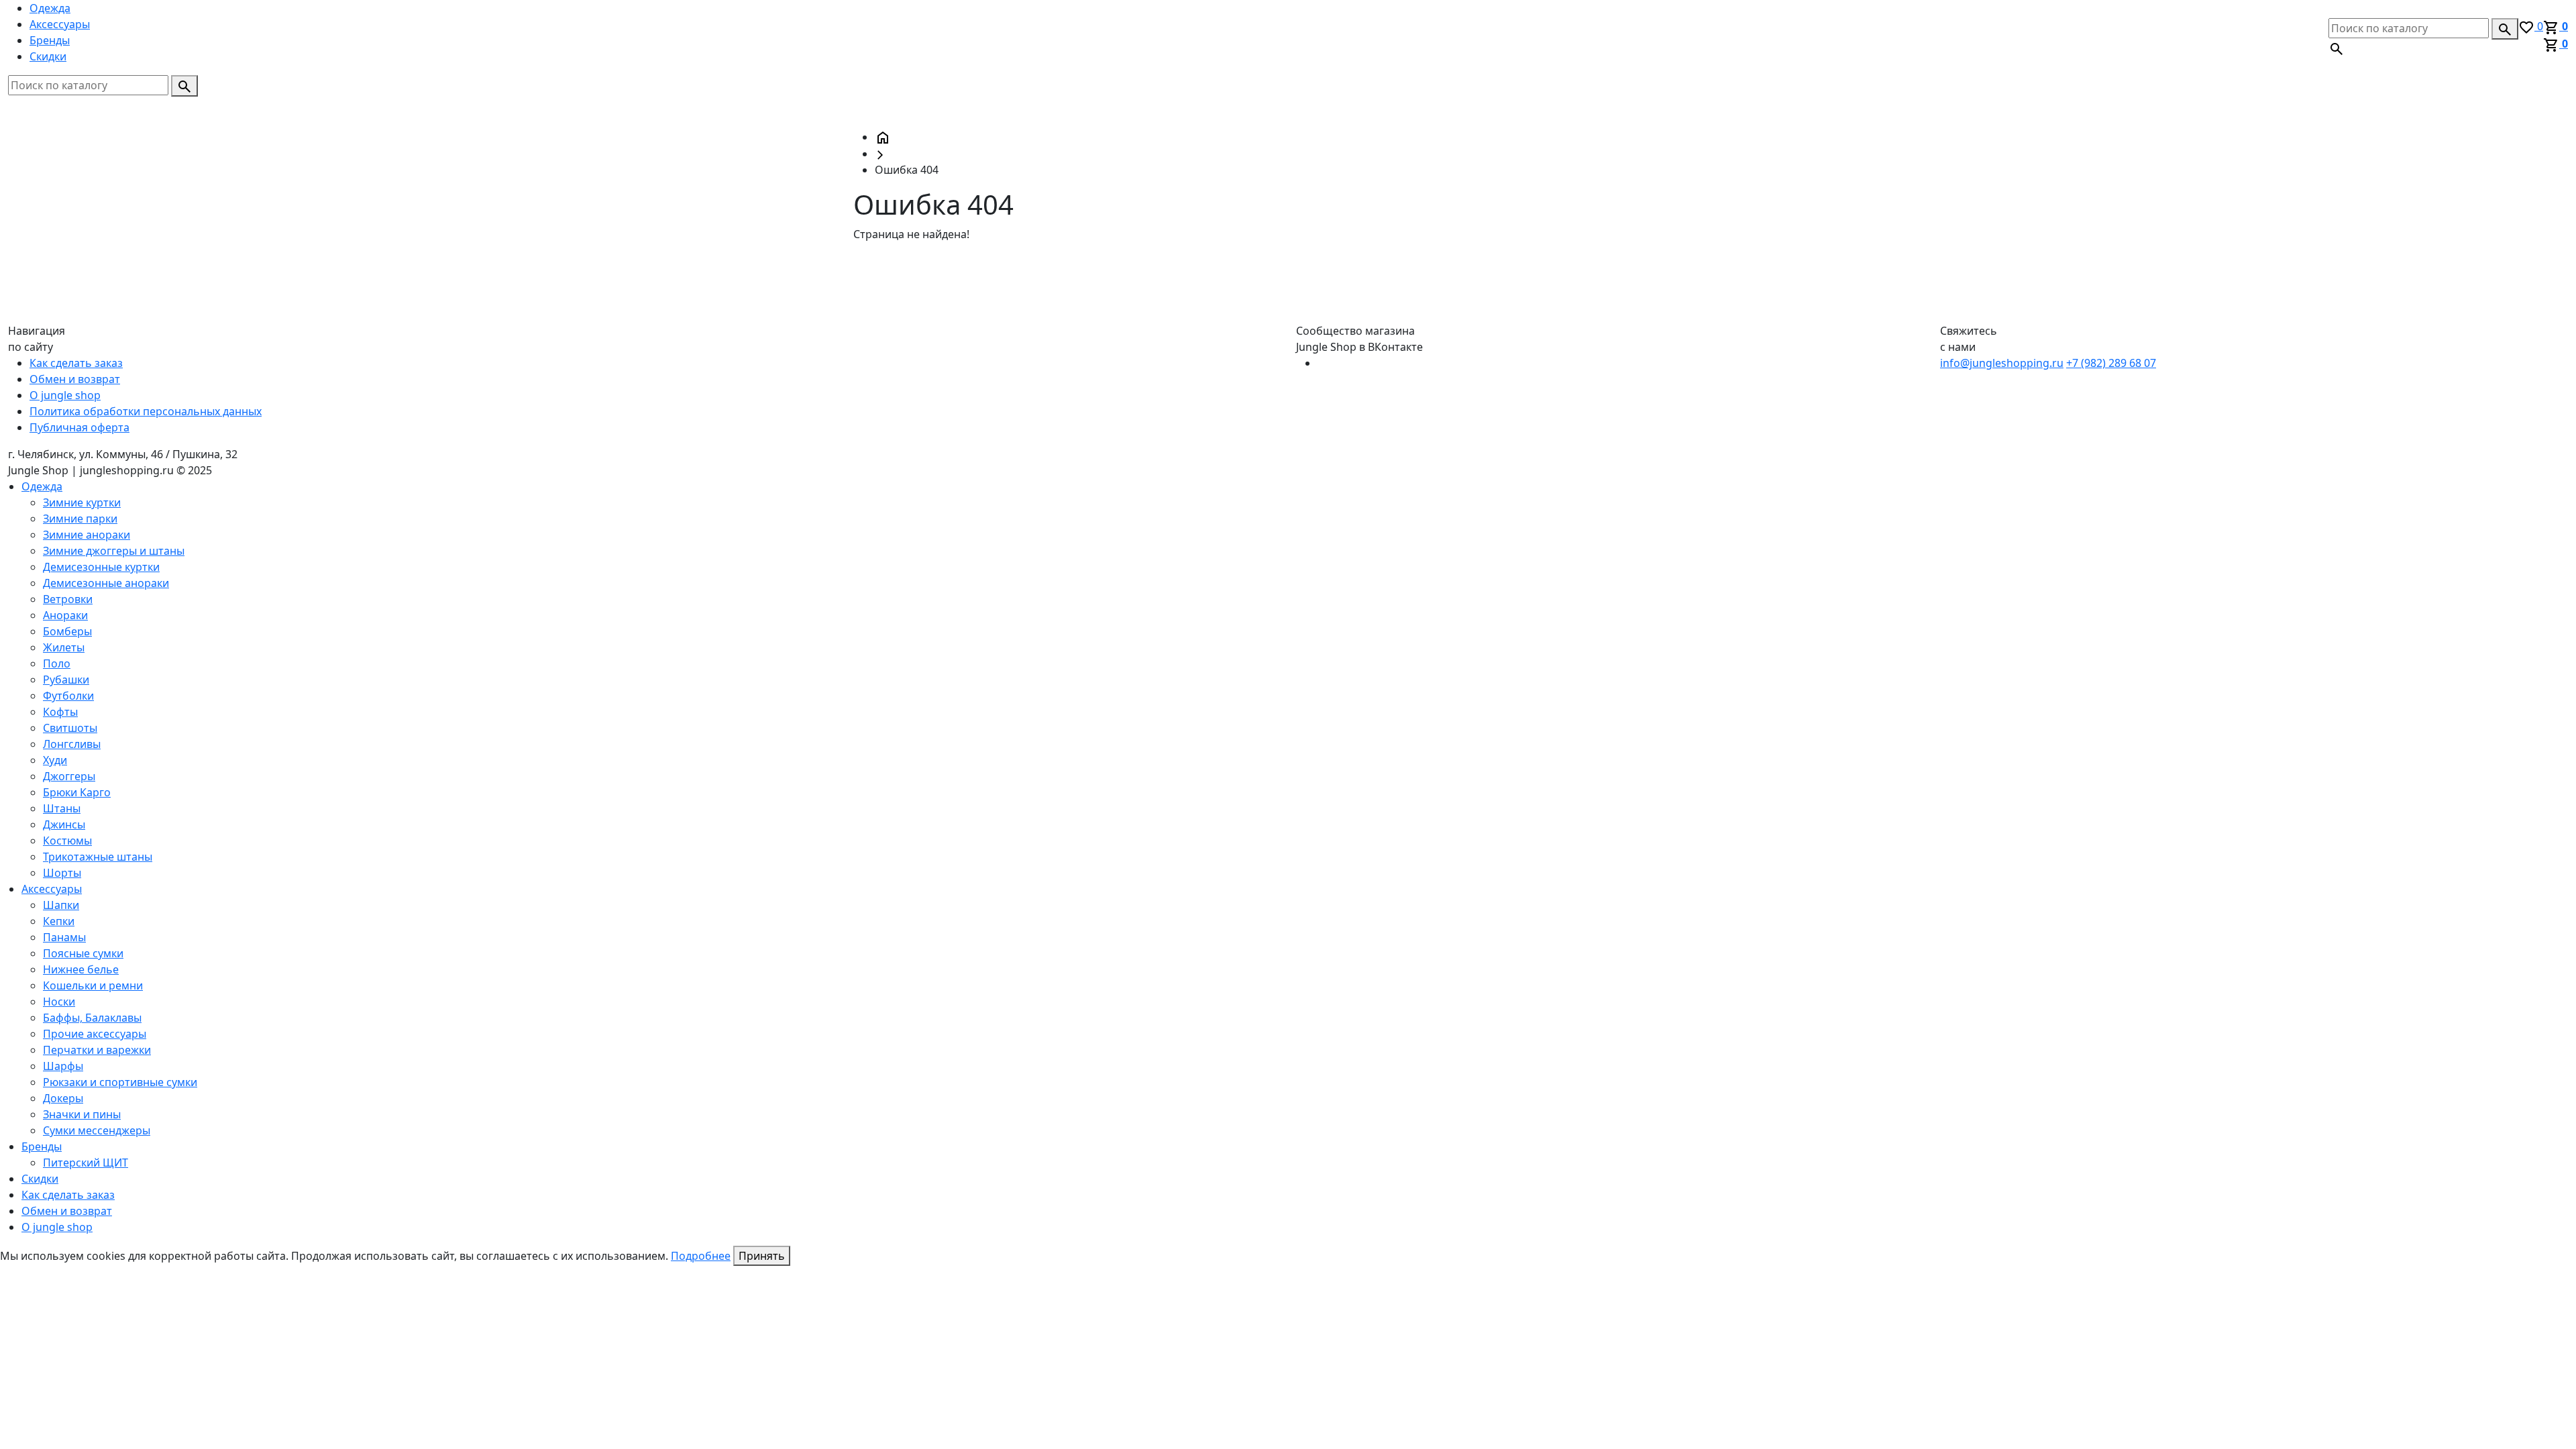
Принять (762, 1256)
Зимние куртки (82, 502)
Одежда (50, 8)
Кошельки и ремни (93, 985)
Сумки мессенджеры (97, 1130)
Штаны (62, 808)
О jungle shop (65, 395)
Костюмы (67, 841)
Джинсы (64, 824)
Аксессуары (60, 24)
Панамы (64, 937)
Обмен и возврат (75, 379)
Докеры (63, 1098)
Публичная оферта (79, 427)
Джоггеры (69, 776)
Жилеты (64, 647)
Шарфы (63, 1066)
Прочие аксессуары (95, 1034)
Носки (59, 1002)
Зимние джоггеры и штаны (114, 551)
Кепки (59, 921)
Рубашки (66, 680)
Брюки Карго (77, 792)
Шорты (62, 873)
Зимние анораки (87, 535)
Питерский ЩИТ (86, 1163)
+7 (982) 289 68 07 (2111, 363)
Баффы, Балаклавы (92, 1018)
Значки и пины (82, 1114)
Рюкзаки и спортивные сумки (120, 1082)
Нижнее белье (81, 969)
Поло (57, 663)
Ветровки (68, 599)
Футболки (68, 696)
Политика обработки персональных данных (146, 411)
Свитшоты (70, 728)
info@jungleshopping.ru (2002, 363)
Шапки (61, 905)
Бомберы (67, 631)
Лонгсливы (72, 744)
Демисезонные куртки (101, 567)
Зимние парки (80, 519)
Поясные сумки (83, 953)
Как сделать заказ (76, 363)
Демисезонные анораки (106, 583)
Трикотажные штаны (98, 857)
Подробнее (701, 1256)
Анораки (65, 615)
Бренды (50, 40)
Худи (55, 760)
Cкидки (48, 56)
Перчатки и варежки (97, 1050)
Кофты (60, 712)
